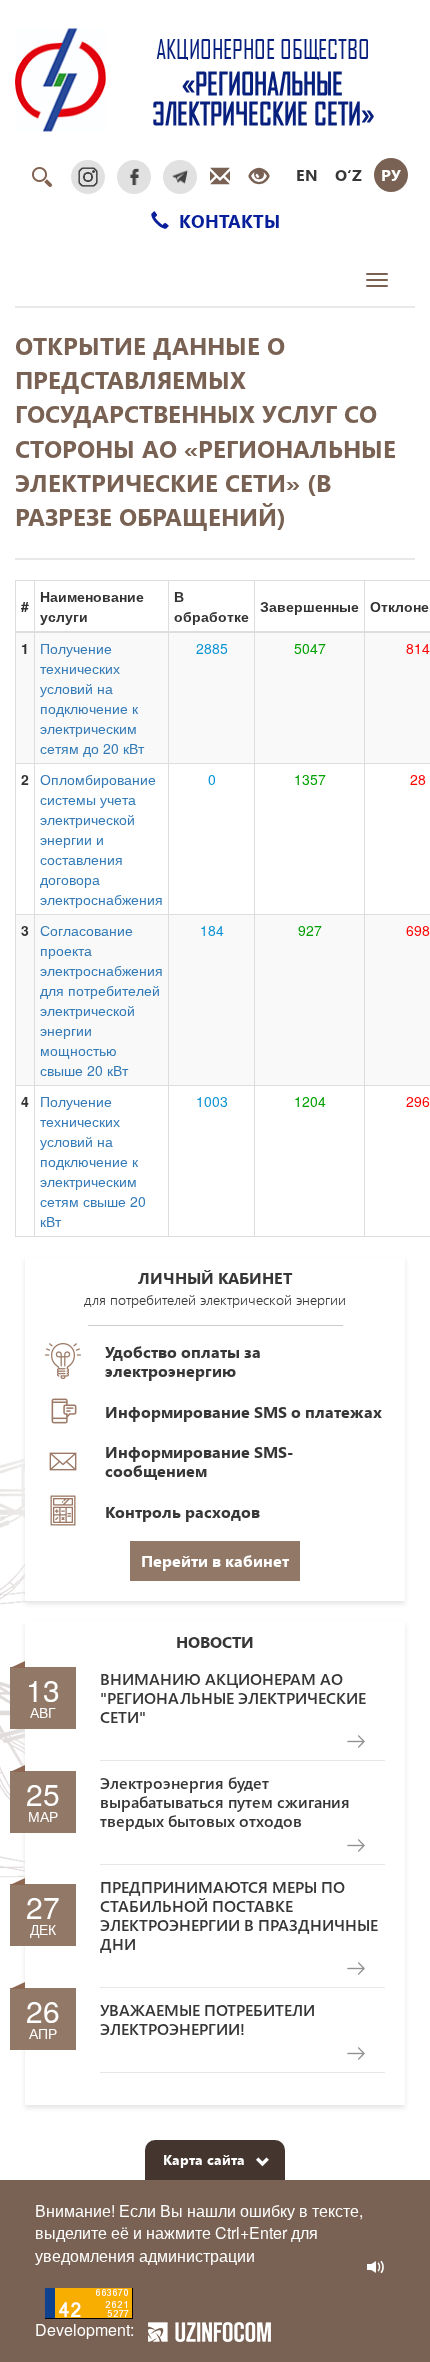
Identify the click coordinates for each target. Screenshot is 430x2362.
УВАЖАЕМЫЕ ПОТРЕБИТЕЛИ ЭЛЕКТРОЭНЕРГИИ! (207, 2019)
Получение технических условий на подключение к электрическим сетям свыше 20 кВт (93, 1161)
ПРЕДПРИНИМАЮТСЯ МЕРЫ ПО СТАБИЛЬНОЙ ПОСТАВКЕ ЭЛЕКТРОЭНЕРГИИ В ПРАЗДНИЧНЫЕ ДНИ (239, 1915)
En (307, 174)
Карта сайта (204, 2159)
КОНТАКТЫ (227, 220)
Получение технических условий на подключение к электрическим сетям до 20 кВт (92, 698)
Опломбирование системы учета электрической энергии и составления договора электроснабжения (101, 839)
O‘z (348, 174)
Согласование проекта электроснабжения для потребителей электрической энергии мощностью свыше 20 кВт (101, 1000)
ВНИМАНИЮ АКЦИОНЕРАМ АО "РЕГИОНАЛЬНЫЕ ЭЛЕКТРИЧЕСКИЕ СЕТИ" (233, 1698)
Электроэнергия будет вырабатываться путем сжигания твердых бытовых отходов (225, 1802)
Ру (391, 174)
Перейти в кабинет (215, 1560)
